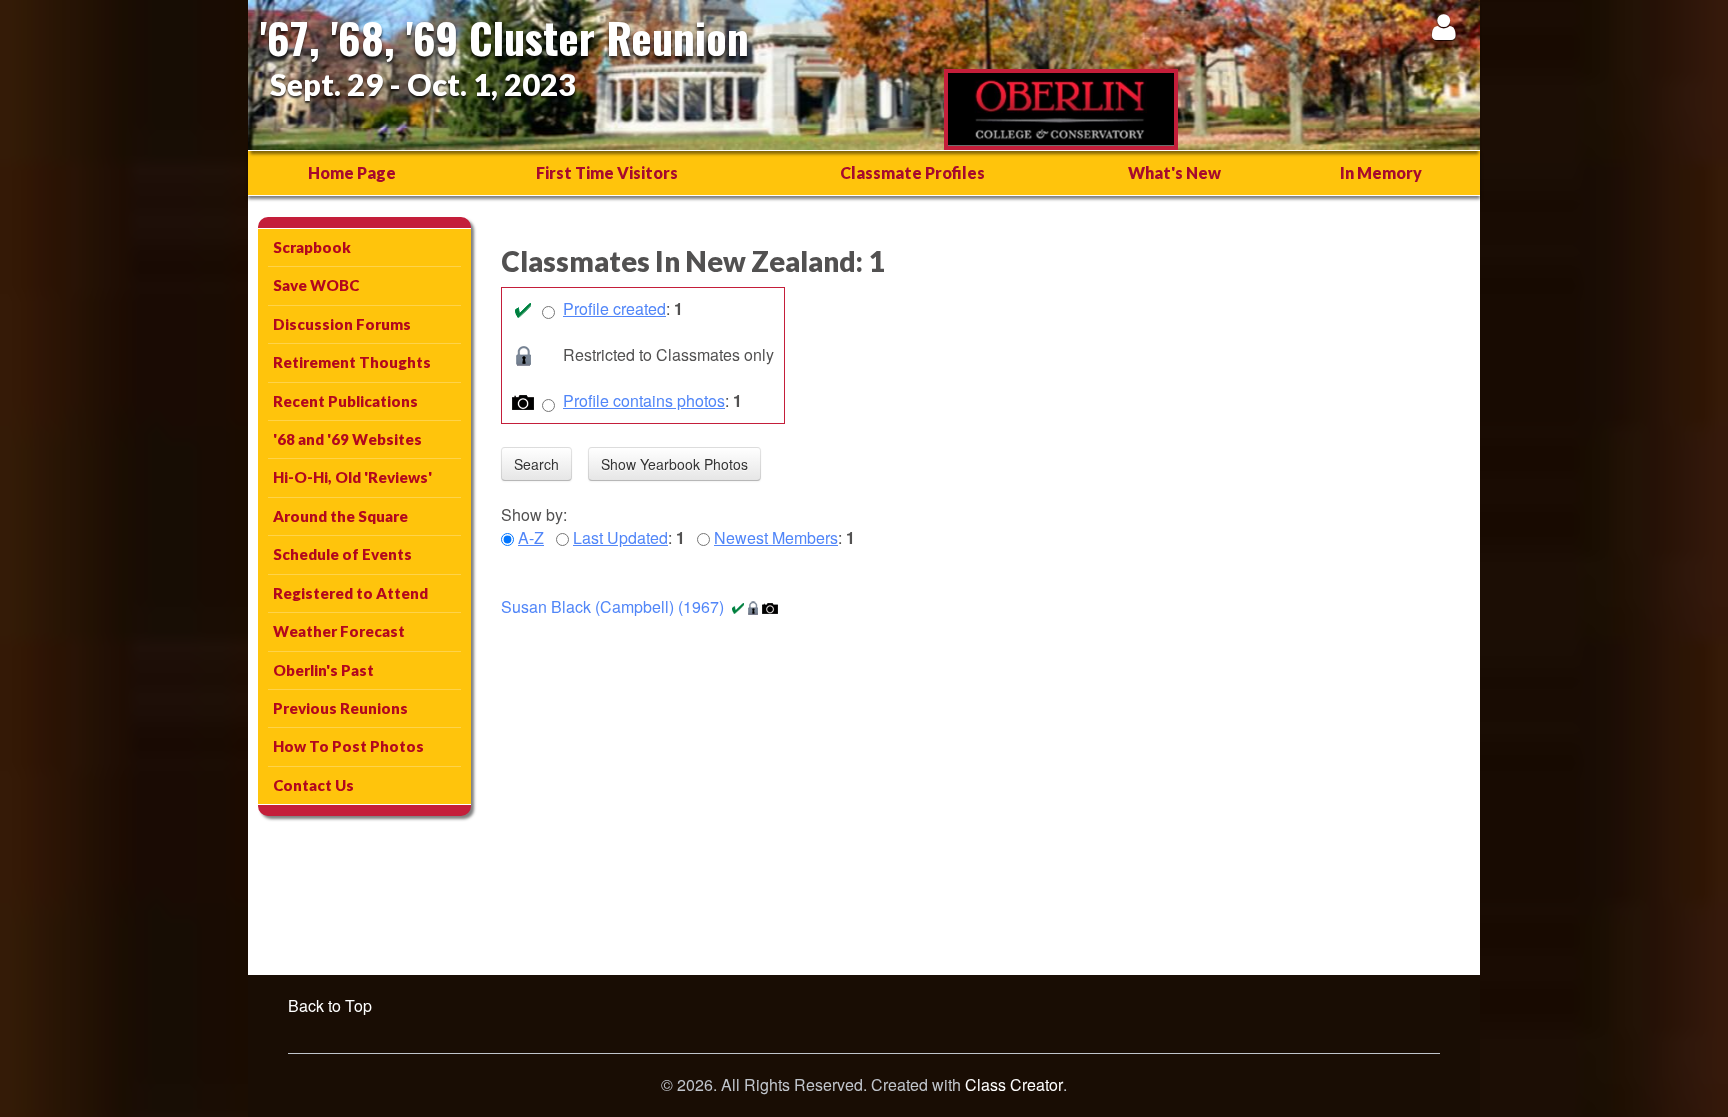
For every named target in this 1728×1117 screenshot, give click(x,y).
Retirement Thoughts (352, 362)
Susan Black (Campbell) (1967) (612, 606)
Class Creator (1014, 1085)
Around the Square (340, 516)
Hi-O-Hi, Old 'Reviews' (352, 477)
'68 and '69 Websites (347, 439)
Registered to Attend (350, 593)
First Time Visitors (607, 172)
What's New (1174, 172)
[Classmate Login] (1443, 26)
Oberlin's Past (323, 670)
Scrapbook (312, 247)
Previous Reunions (340, 708)
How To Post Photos (348, 746)
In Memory (1381, 172)
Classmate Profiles (912, 172)
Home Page (352, 172)
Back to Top (330, 1005)
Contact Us (313, 785)
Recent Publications (345, 401)
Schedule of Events (342, 554)
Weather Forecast (339, 631)
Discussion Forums (342, 324)
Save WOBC (316, 285)
